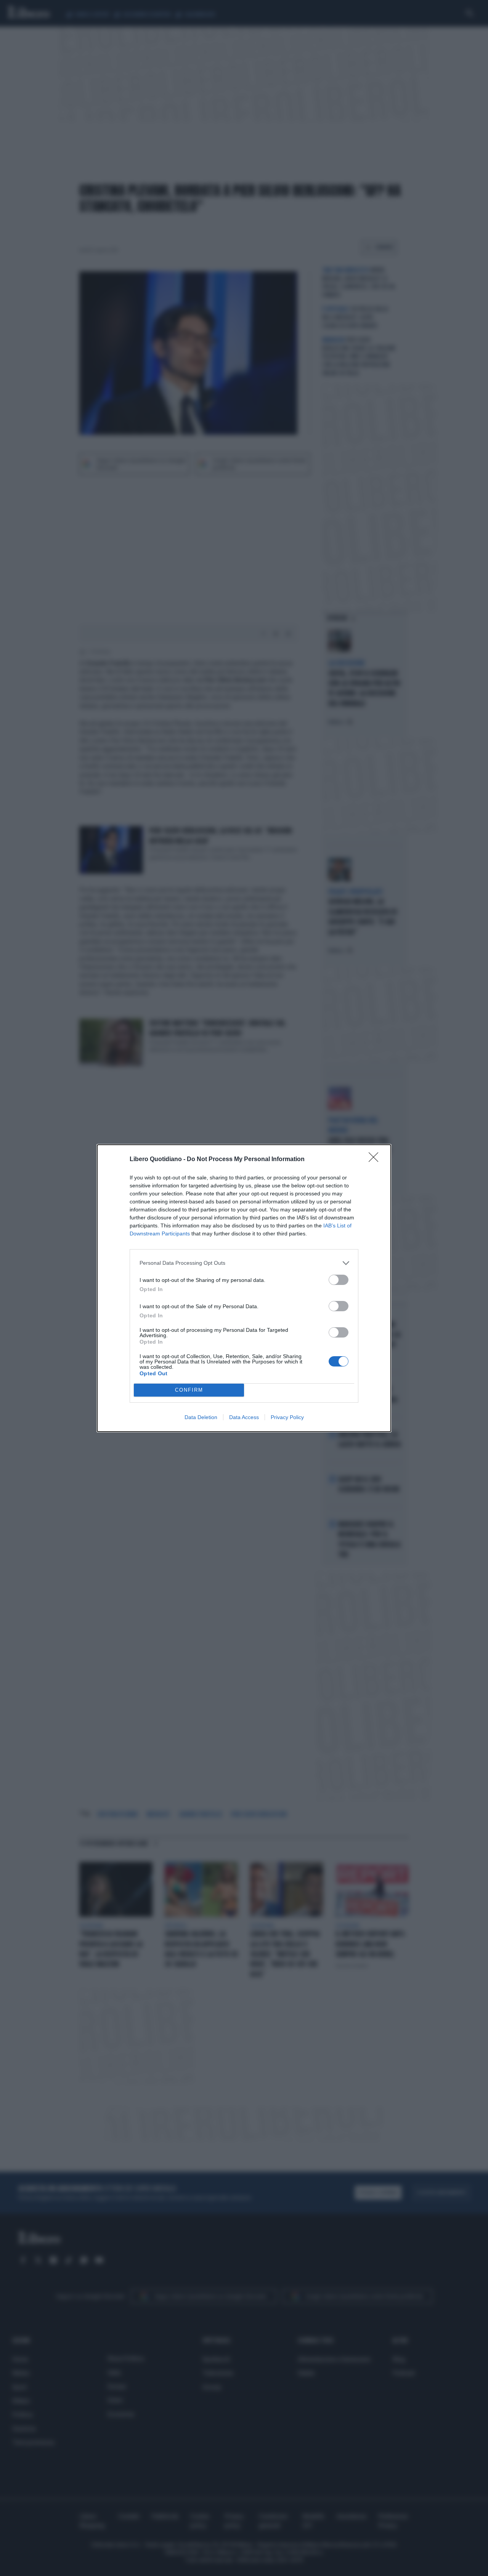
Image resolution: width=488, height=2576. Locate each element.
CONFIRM (189, 1390)
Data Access (244, 1417)
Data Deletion (201, 1417)
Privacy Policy (287, 1417)
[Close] (376, 1160)
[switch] (339, 1280)
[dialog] (244, 1288)
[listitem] (244, 1263)
